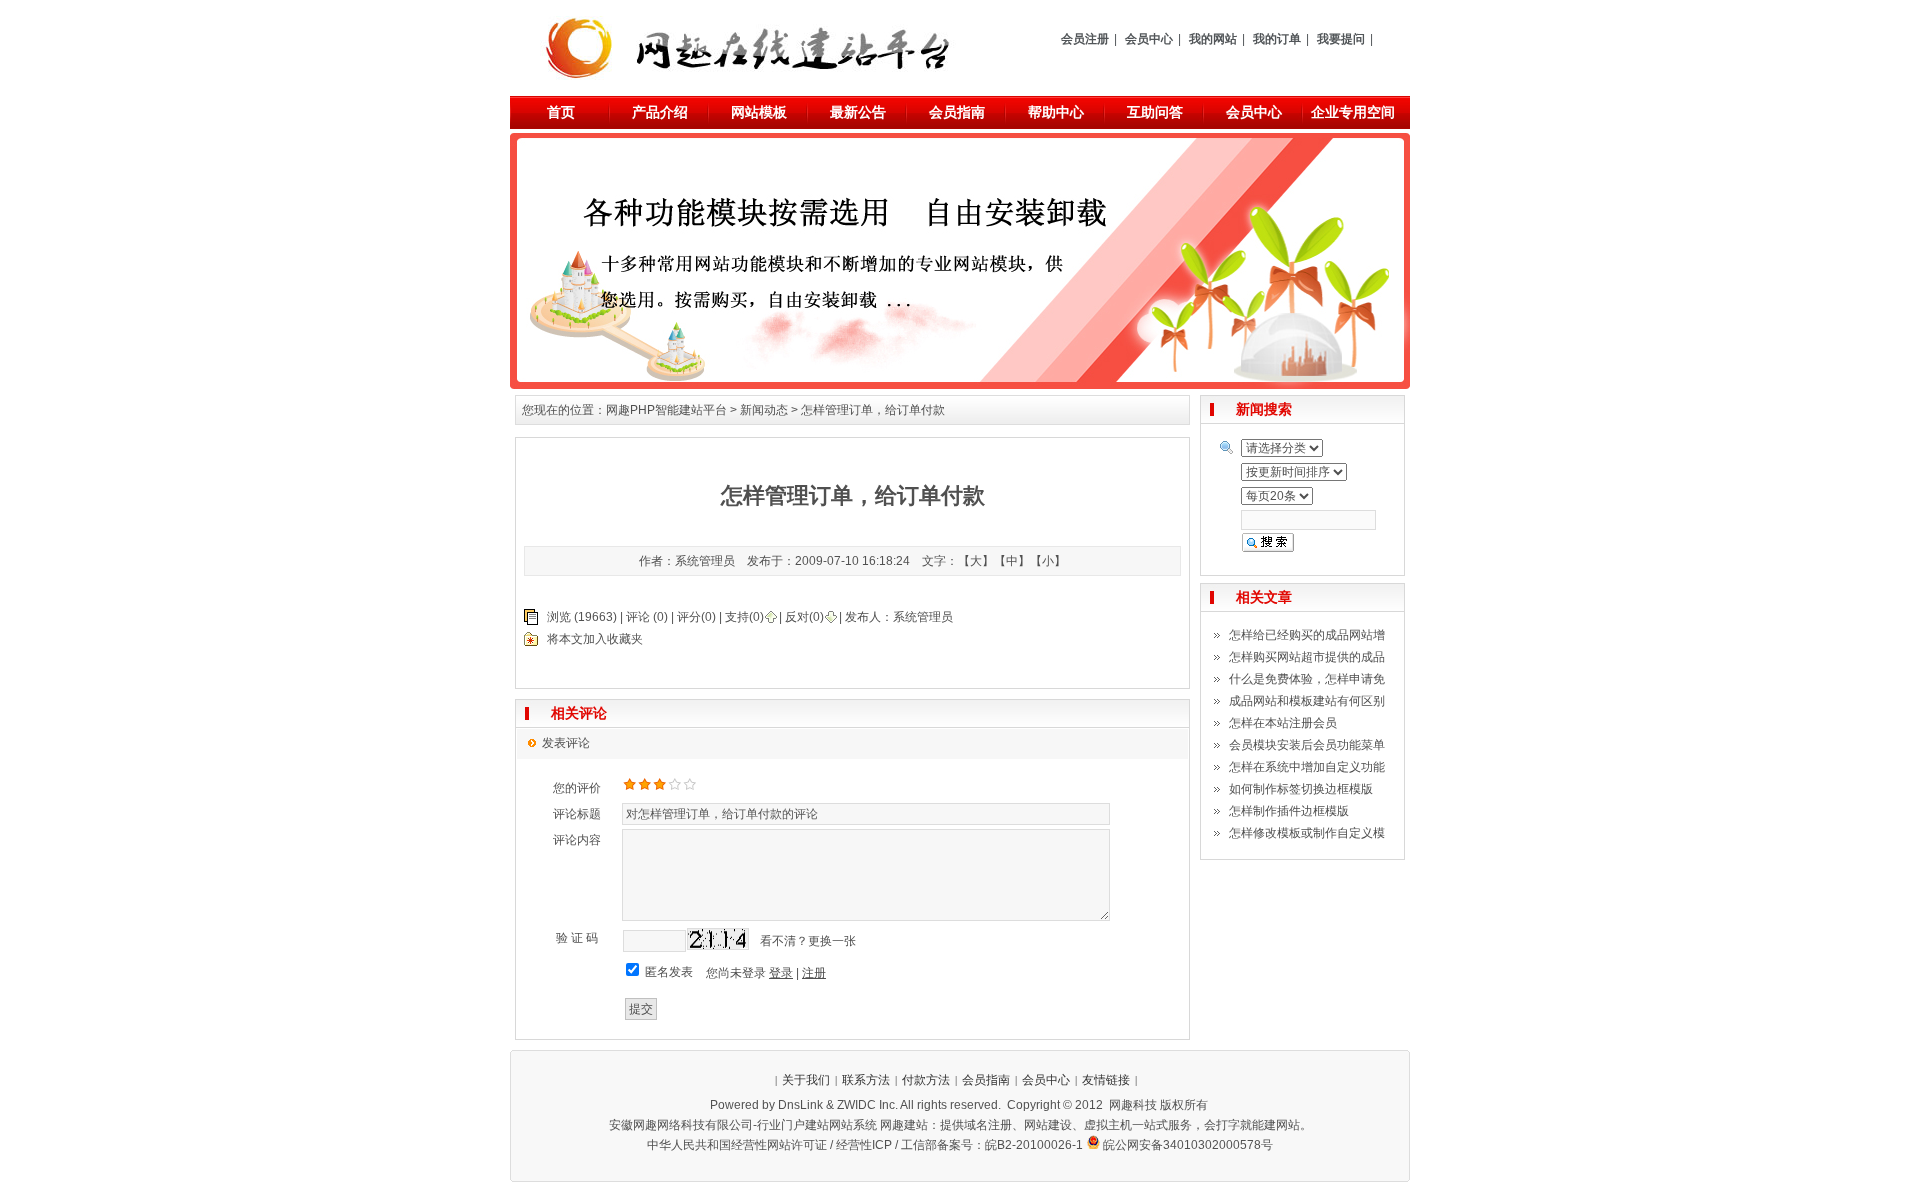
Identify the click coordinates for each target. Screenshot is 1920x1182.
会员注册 (1085, 39)
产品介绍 (660, 112)
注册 (814, 973)
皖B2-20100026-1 (1034, 1145)
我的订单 (1277, 39)
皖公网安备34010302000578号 (1188, 1145)
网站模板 (759, 112)
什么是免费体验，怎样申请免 (1307, 679)
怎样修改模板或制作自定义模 (1307, 833)
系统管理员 (923, 617)
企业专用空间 (1353, 112)
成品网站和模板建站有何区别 (1307, 701)
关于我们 (806, 1080)
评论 (638, 617)
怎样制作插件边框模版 (1289, 811)
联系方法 (866, 1080)
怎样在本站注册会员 (1283, 723)
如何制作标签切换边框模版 (1301, 789)
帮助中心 (1056, 112)
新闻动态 (764, 410)
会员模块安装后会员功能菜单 (1307, 745)
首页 (561, 112)
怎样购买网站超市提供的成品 (1307, 657)
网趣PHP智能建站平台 (666, 410)
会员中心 (1149, 39)
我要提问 (1341, 39)
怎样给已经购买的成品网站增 (1307, 635)
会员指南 (957, 112)
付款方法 (926, 1080)
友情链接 (1106, 1080)
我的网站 (1213, 39)
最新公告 (858, 112)
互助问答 (1155, 112)
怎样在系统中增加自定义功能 (1307, 767)
